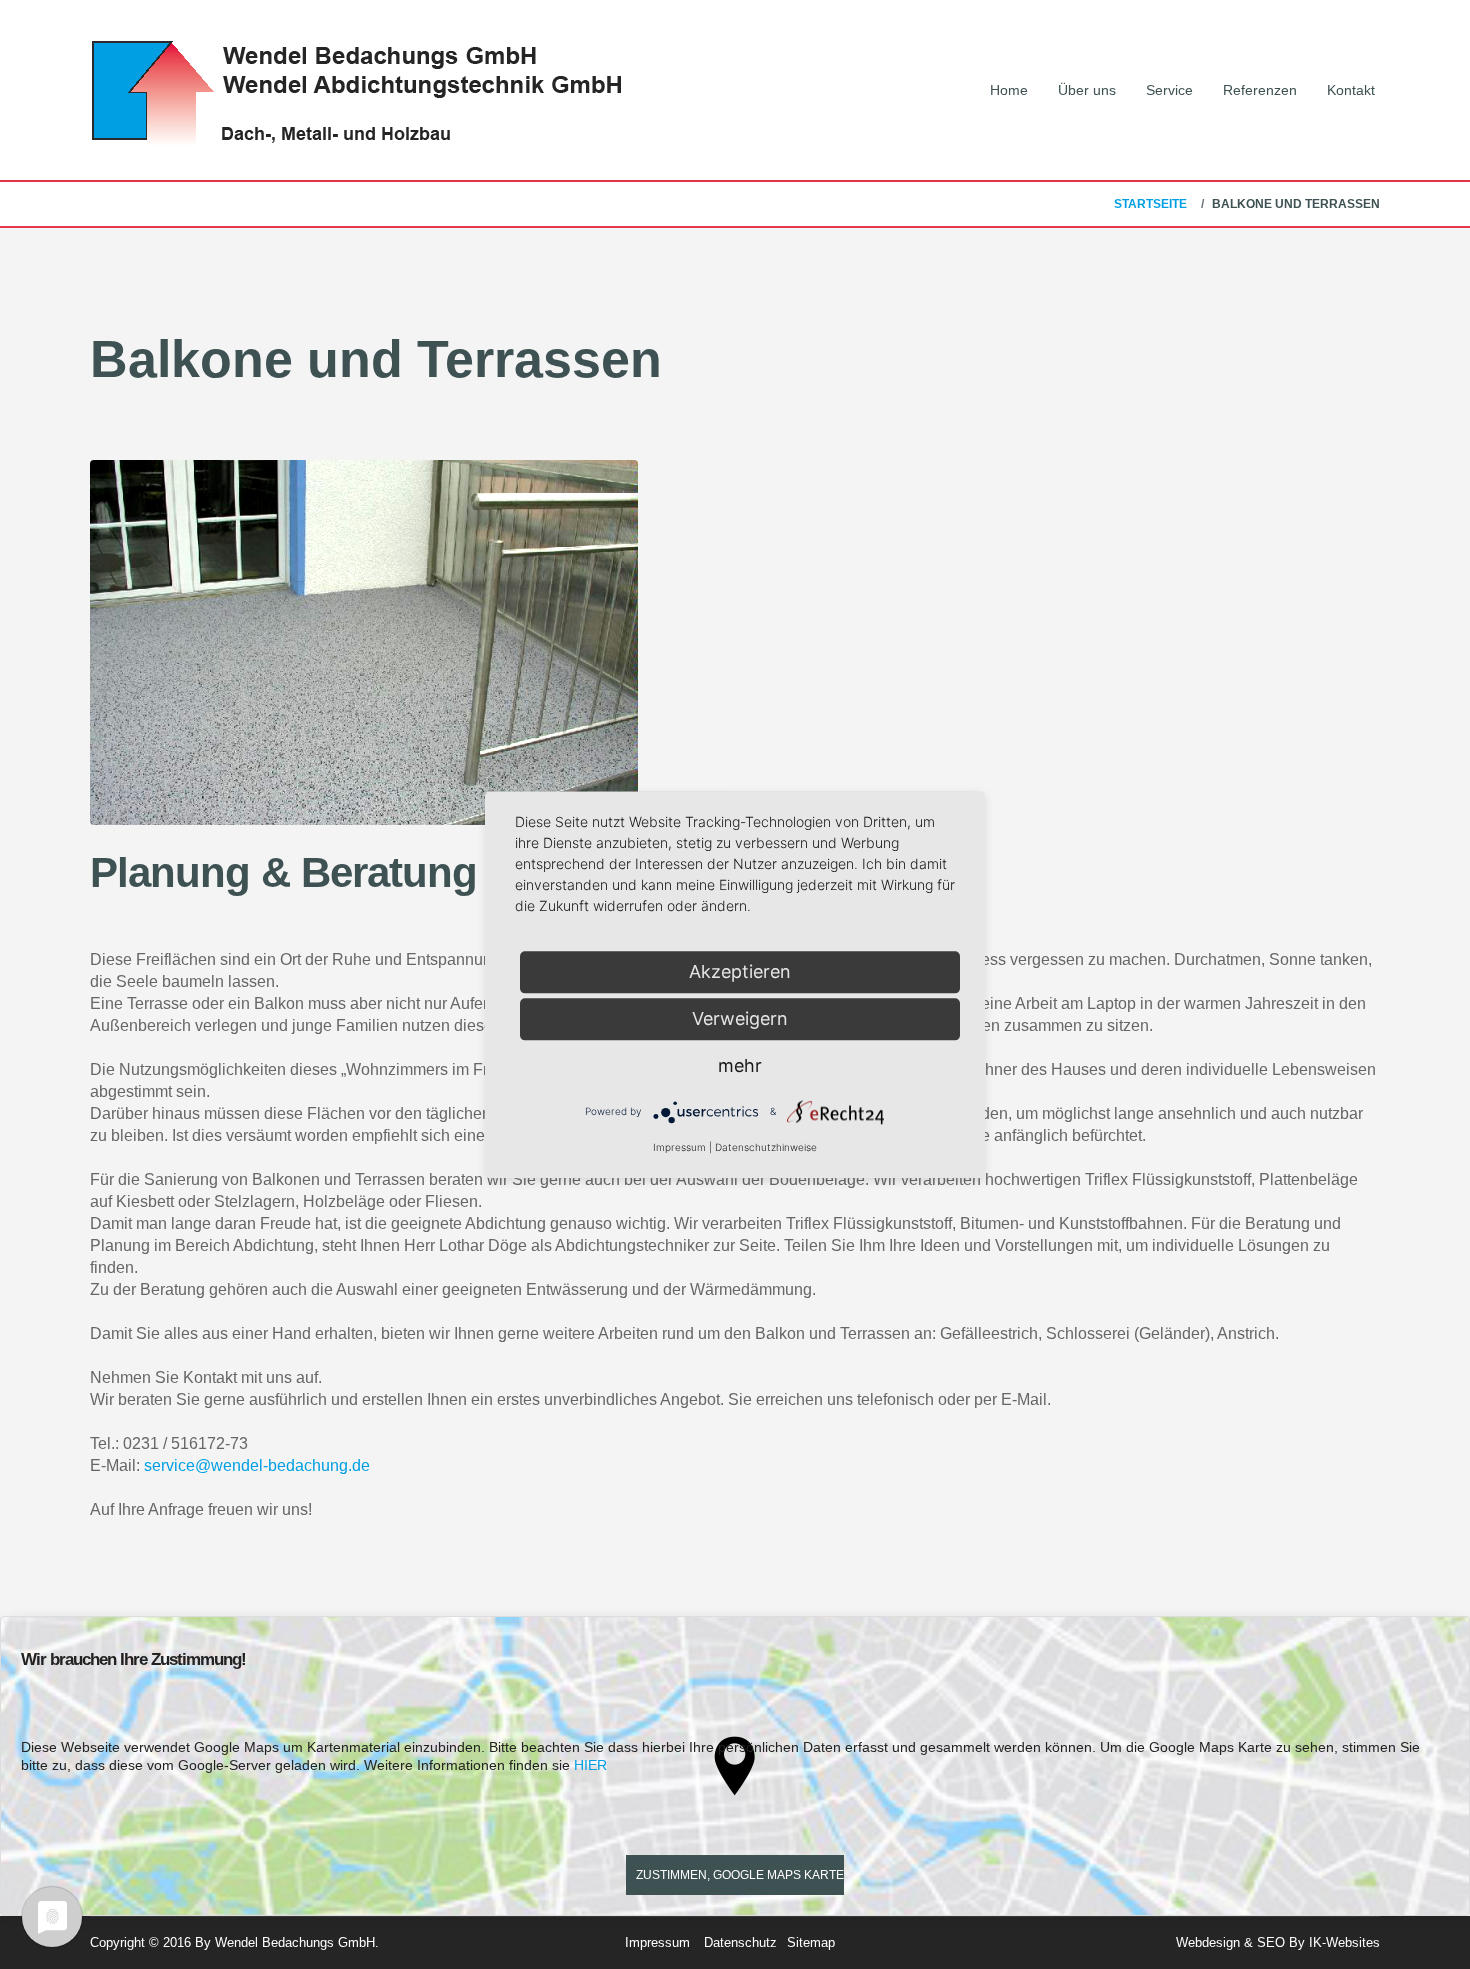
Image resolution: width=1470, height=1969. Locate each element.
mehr (740, 1065)
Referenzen (1260, 90)
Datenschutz (740, 1942)
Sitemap (811, 1942)
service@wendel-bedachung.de (257, 1465)
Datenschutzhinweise (766, 1147)
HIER (590, 1765)
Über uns (1087, 90)
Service (1169, 90)
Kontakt (1351, 90)
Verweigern (740, 1018)
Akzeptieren (740, 971)
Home (1009, 90)
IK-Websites (1344, 1942)
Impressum (657, 1942)
